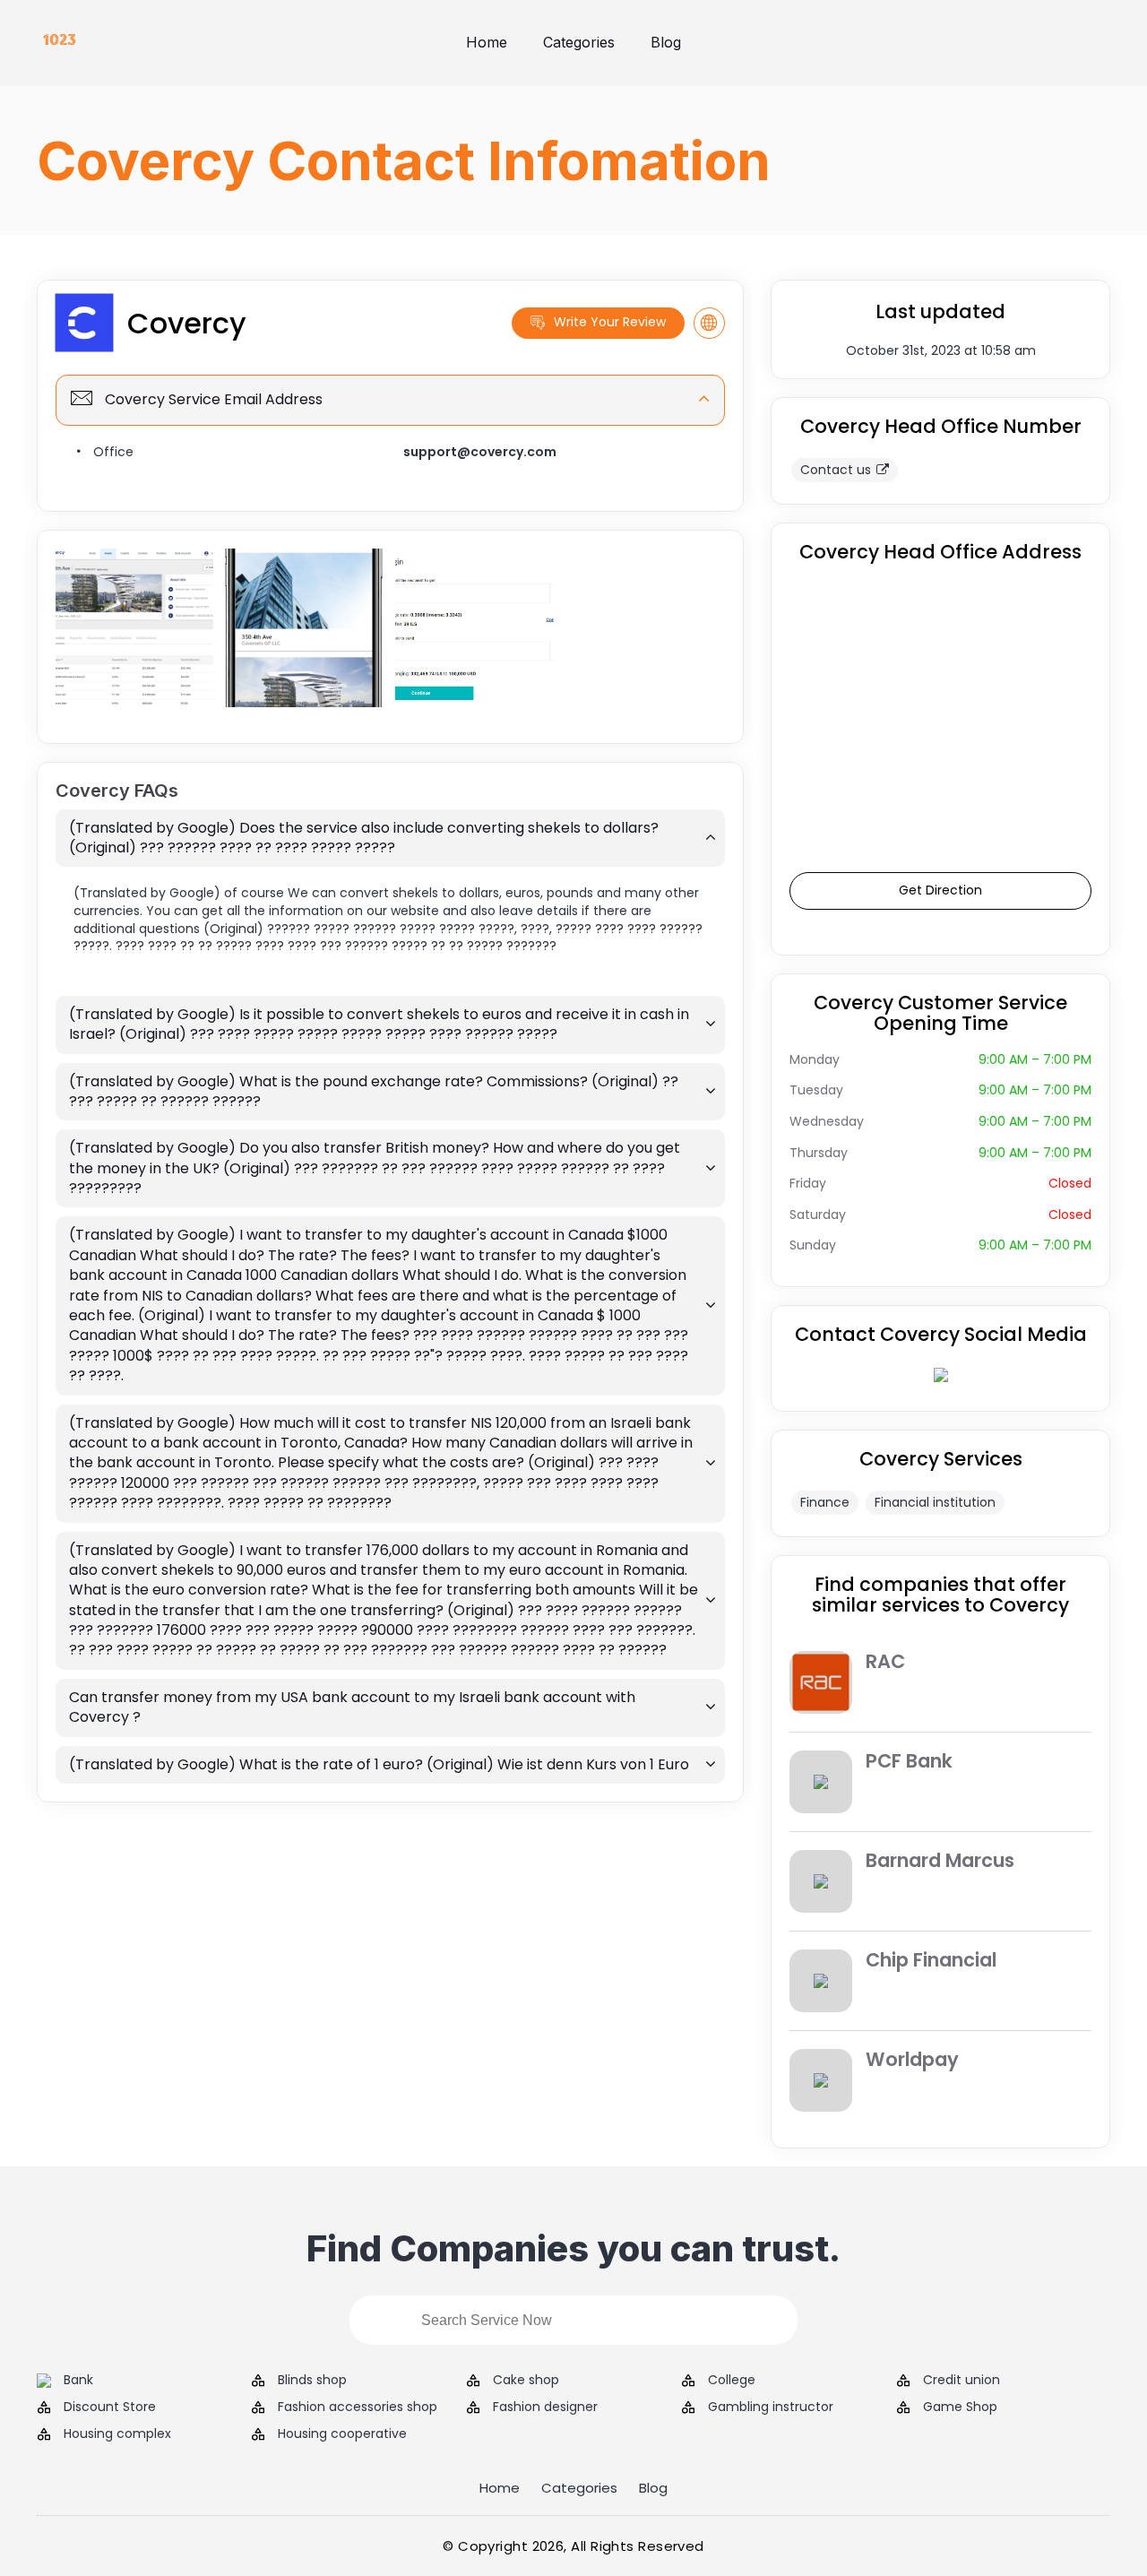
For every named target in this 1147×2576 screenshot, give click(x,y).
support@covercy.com (480, 452)
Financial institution (935, 1502)
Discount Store (110, 2407)
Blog (666, 42)
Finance (825, 1502)
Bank (78, 2380)
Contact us (836, 470)
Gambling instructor (771, 2407)
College (732, 2380)
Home (487, 42)
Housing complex (117, 2434)
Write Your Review (610, 322)
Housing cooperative (342, 2434)
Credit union (962, 2380)
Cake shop (526, 2380)
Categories (579, 42)
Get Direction (940, 890)
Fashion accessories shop (358, 2407)
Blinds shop (312, 2380)
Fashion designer (545, 2407)
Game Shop (960, 2407)
